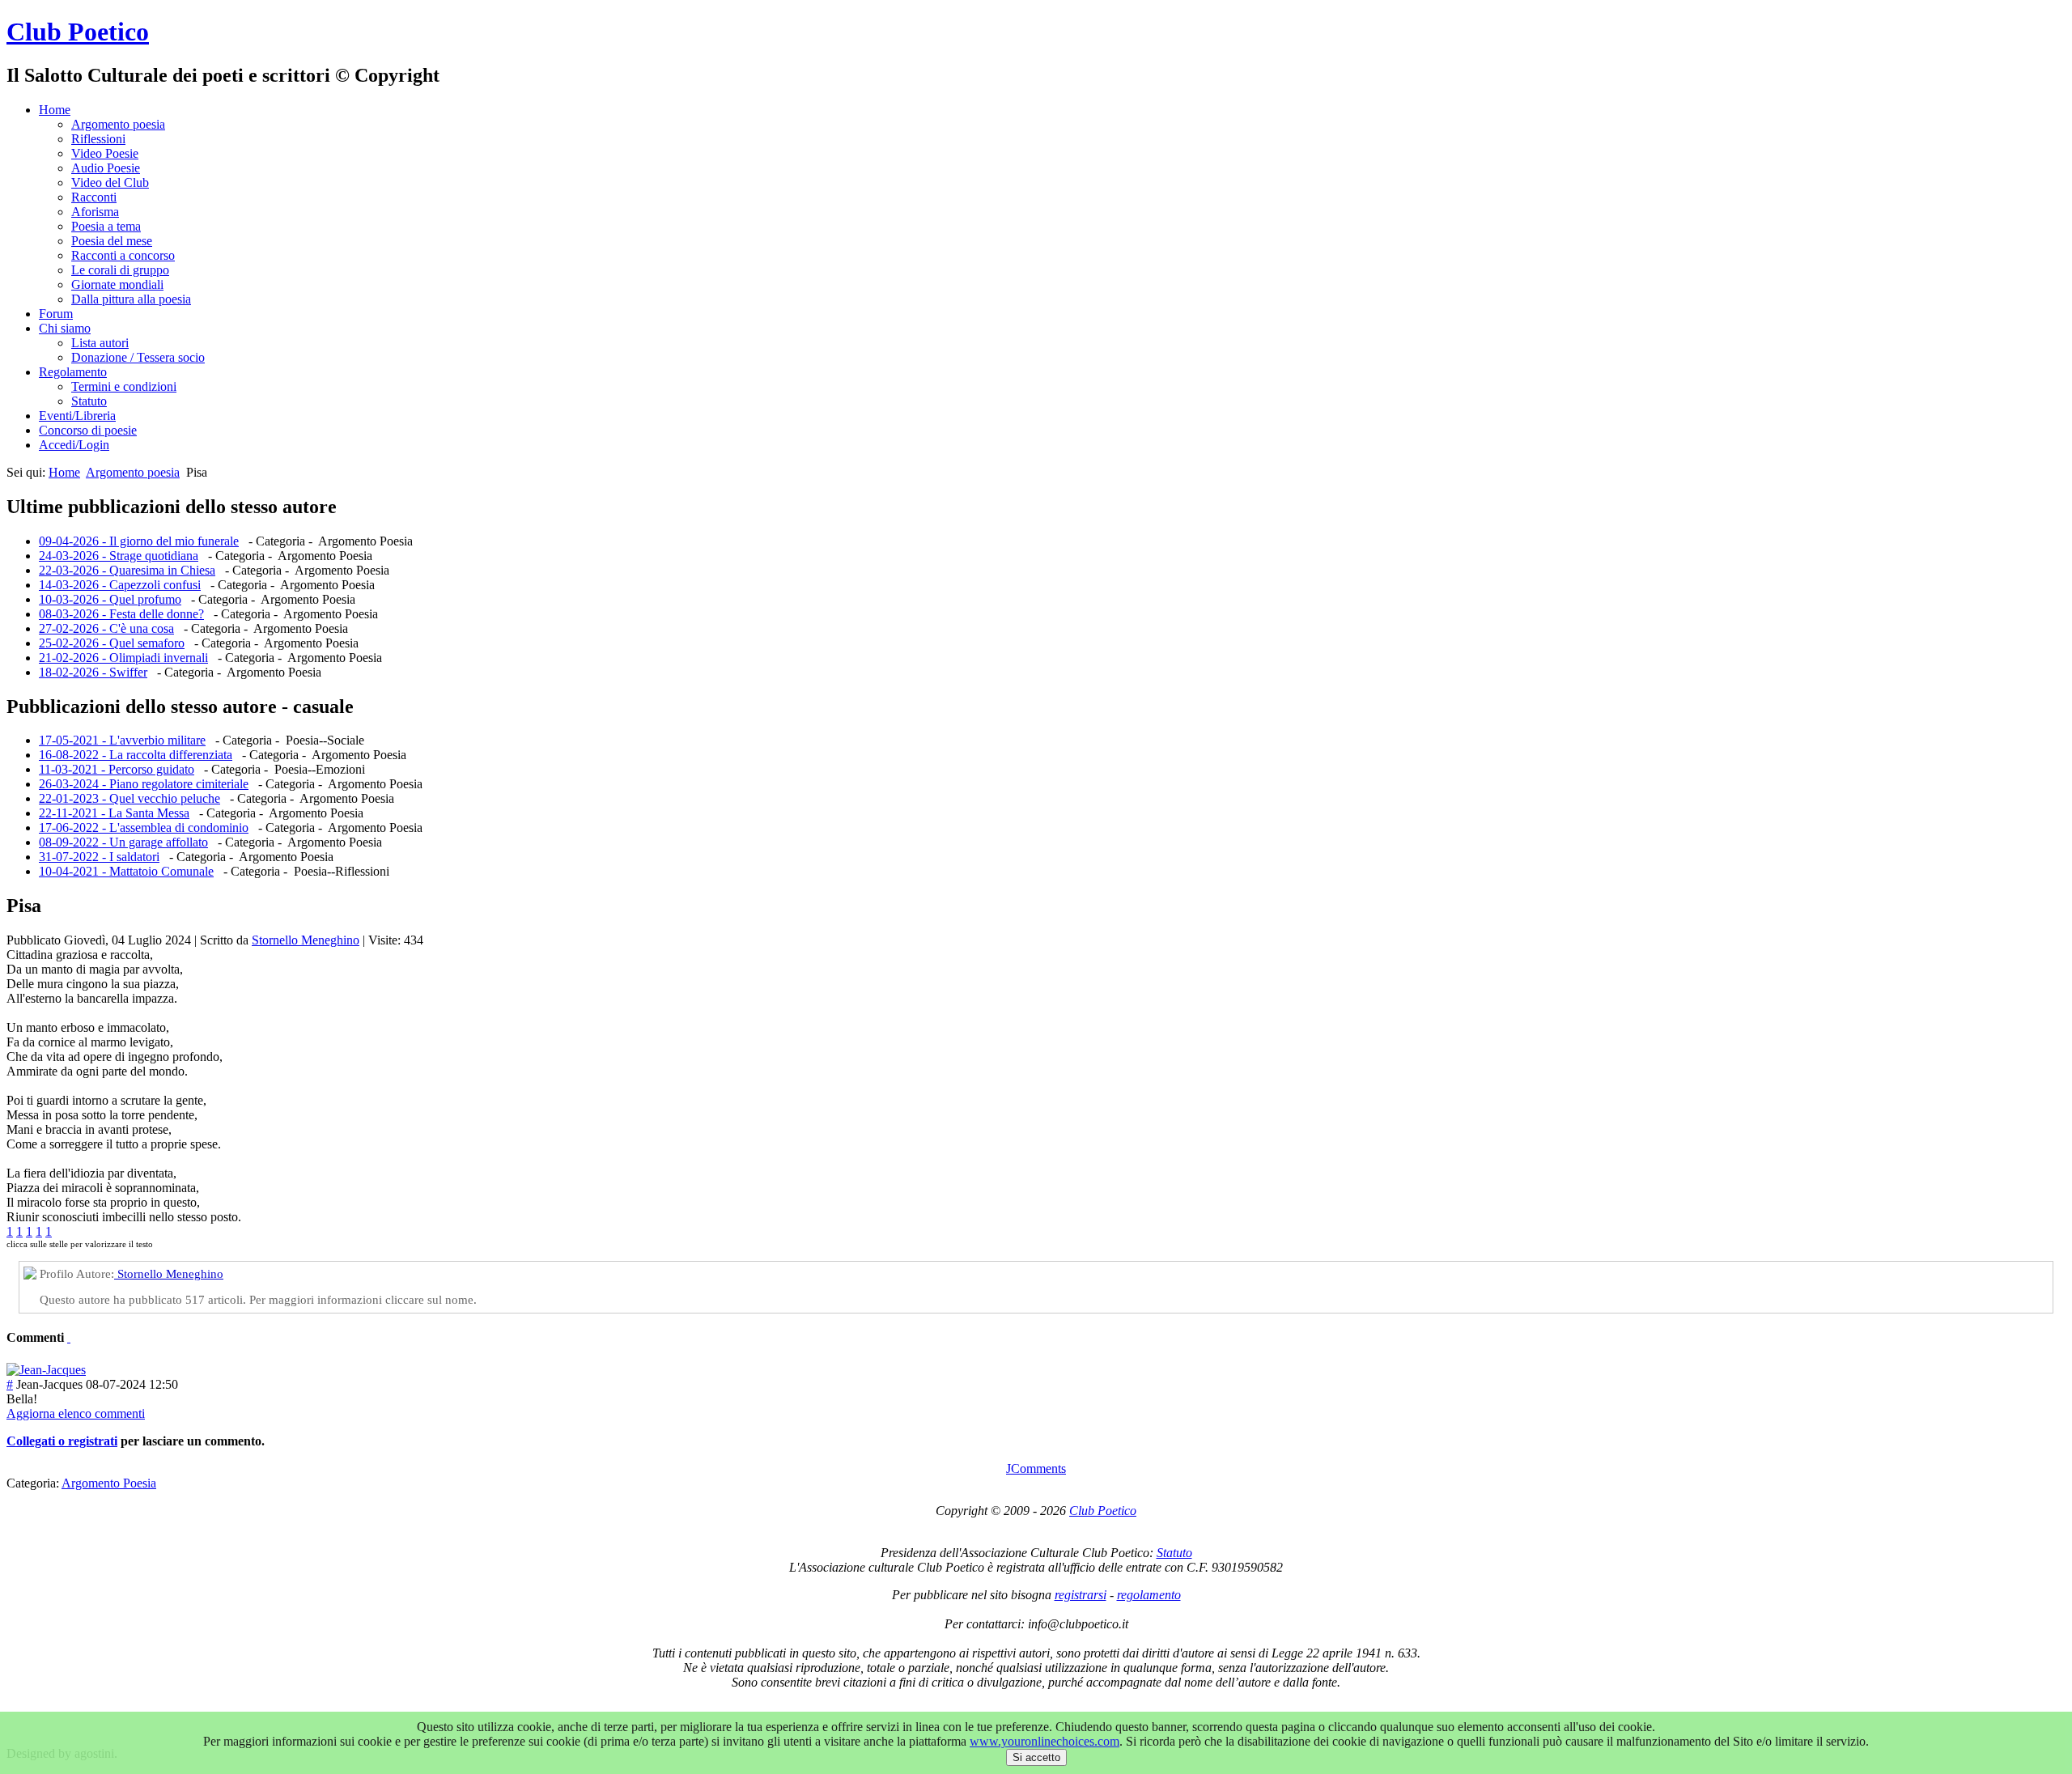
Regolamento (73, 372)
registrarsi (1081, 1595)
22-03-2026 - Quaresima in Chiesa (127, 570)
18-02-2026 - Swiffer (93, 672)
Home (55, 110)
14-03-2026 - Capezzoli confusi (120, 585)
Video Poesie (105, 153)
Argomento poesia (118, 124)
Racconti (94, 197)
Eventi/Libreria (77, 416)
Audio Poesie (106, 168)
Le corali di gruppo (120, 270)
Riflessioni (98, 139)
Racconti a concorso (123, 255)
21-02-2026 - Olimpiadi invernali (123, 658)
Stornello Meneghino (306, 940)
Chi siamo (65, 328)
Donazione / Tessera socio (138, 357)
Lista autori (100, 343)
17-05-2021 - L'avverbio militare (122, 740)
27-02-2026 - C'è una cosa (106, 628)
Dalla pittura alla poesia (131, 299)
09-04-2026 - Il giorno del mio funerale (139, 541)
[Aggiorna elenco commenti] (69, 1337)
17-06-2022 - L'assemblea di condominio (144, 828)
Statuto (89, 401)
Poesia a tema (106, 226)
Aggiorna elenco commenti (76, 1413)
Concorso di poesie (88, 430)
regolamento (1149, 1595)
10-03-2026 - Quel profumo (110, 599)
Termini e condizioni (124, 386)
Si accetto (1036, 1757)
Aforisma (95, 212)
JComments (1036, 1468)
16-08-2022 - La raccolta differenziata (136, 755)
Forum (56, 314)
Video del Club (110, 182)
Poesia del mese (112, 241)
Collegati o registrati (62, 1441)
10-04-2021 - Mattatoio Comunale (126, 871)
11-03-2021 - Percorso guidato (117, 769)
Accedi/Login (74, 445)
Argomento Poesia (109, 1483)
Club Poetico (78, 32)
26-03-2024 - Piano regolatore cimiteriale (144, 784)
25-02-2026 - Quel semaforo (112, 643)
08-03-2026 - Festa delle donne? (121, 614)
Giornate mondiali (117, 284)
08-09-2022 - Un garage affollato (123, 842)
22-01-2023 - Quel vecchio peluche (129, 798)
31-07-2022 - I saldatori (99, 857)
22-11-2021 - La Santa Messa (114, 813)
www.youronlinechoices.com (1044, 1741)
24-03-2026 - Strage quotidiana (119, 556)
